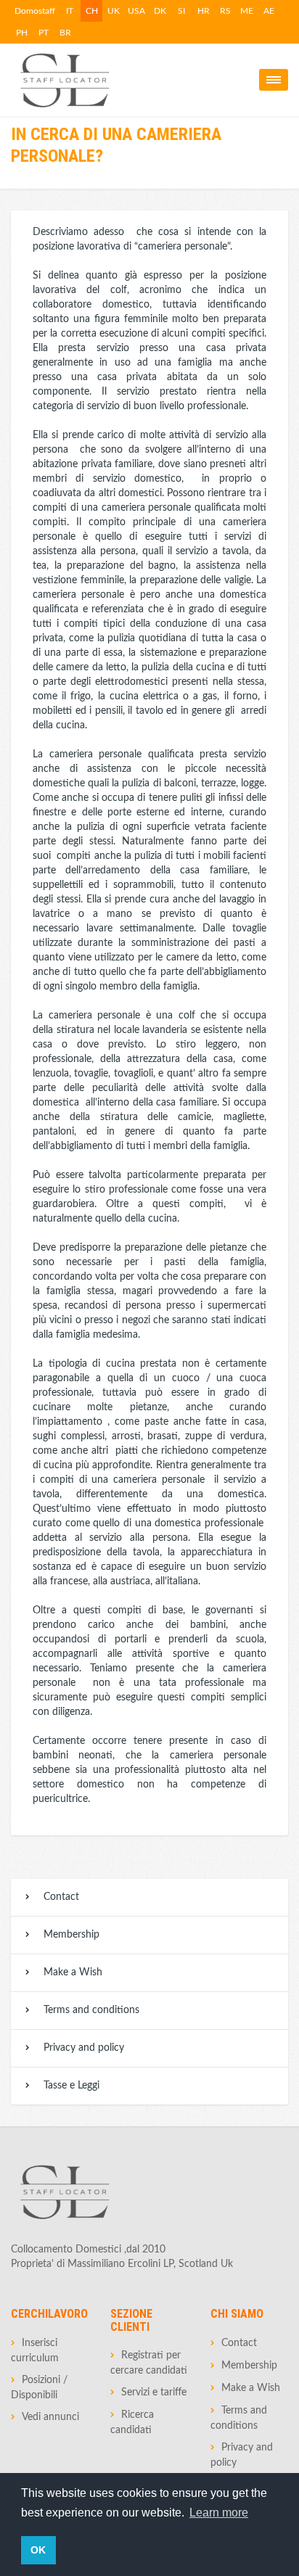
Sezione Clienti (131, 2320)
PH (22, 33)
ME (247, 11)
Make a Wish (73, 1972)
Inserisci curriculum (35, 2351)
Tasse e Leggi (71, 2086)
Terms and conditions (91, 2010)
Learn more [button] (219, 2513)
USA (136, 11)
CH (92, 11)
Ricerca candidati (132, 2423)
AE (269, 11)
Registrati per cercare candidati (149, 2363)
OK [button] (38, 2550)
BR (65, 33)
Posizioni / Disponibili (39, 2388)
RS (225, 11)
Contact (61, 1897)
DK (160, 11)
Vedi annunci (50, 2417)
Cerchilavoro (49, 2314)
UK (114, 11)
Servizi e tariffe (154, 2392)
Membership (71, 1935)
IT (70, 11)
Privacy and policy (84, 2048)
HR (204, 11)
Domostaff (35, 11)
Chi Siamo (237, 2314)
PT (44, 33)
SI (181, 11)
